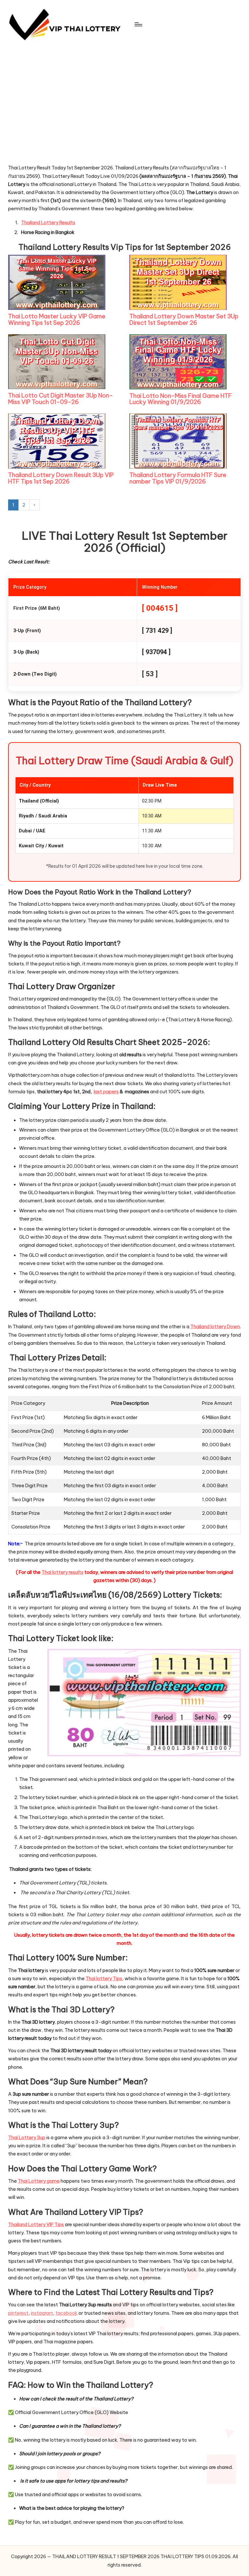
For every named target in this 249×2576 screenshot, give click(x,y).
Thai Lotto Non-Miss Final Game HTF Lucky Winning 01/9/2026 (181, 399)
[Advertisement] (57, 117)
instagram (42, 2313)
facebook (66, 2313)
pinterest (18, 2313)
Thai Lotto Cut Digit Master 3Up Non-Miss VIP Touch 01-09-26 (60, 399)
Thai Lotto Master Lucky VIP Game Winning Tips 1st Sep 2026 (57, 319)
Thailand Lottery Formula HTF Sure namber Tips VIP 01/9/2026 (178, 478)
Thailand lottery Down (215, 1327)
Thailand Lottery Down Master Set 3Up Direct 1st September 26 (184, 319)
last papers (106, 1092)
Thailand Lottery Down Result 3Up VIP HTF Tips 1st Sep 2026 (61, 478)
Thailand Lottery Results (48, 223)
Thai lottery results (62, 1572)
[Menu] (138, 24)
